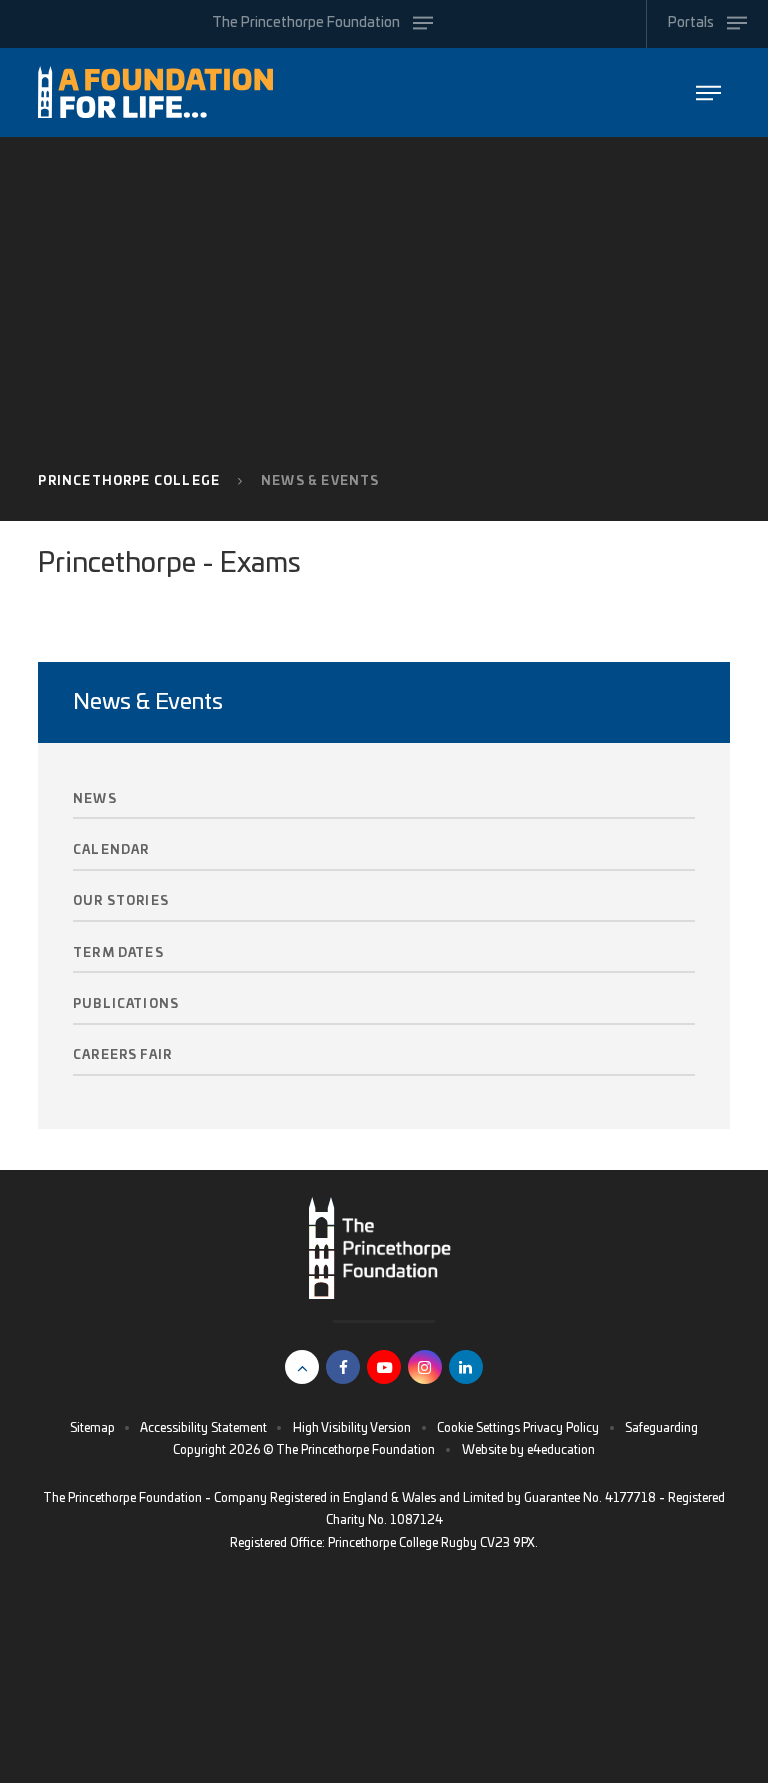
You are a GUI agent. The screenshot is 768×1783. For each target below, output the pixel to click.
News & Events (320, 481)
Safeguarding (661, 1428)
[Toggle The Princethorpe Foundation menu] (708, 92)
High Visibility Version (352, 1428)
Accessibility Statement (203, 1428)
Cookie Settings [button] (478, 1428)
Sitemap (92, 1428)
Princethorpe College (129, 481)
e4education (561, 1450)
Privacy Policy (561, 1428)
